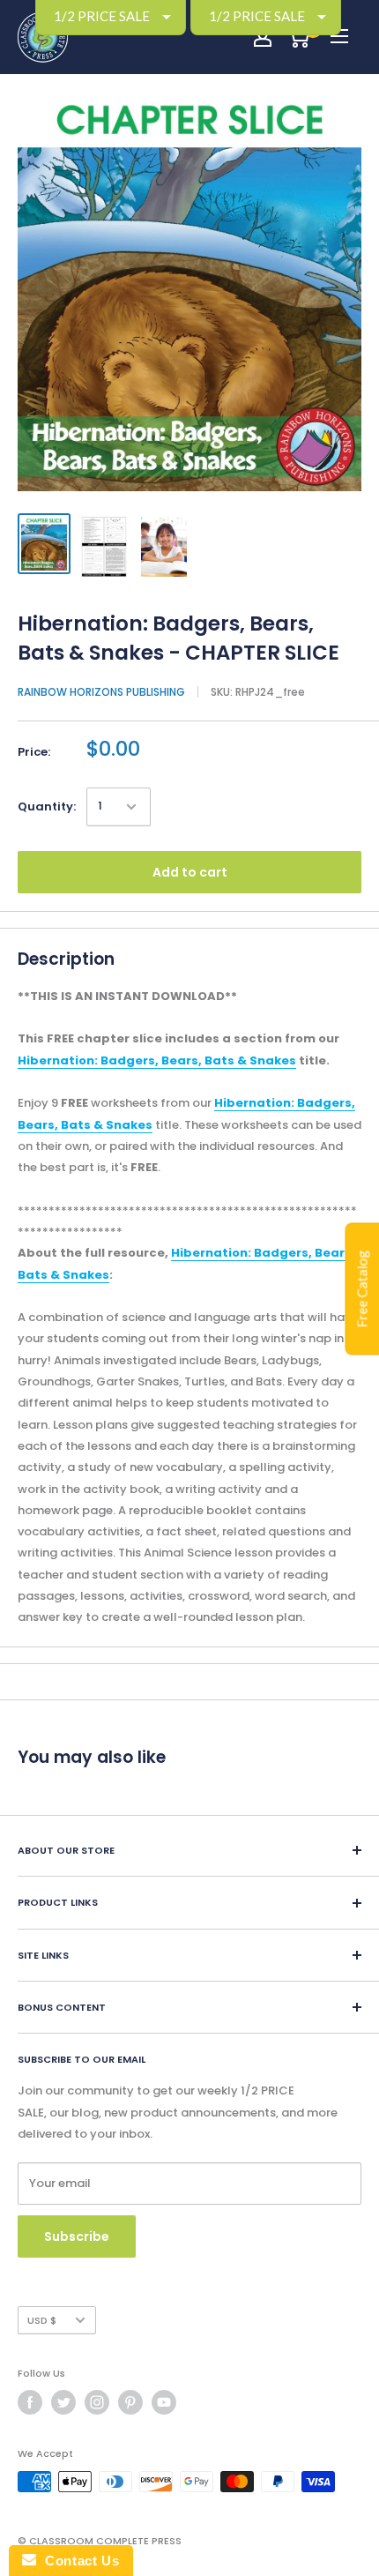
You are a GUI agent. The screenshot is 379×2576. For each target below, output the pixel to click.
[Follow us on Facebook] (30, 2402)
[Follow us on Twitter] (63, 2402)
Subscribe (77, 2236)
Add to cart (190, 872)
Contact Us (78, 2561)
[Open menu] (339, 36)
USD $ (42, 2320)
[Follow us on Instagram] (97, 2402)
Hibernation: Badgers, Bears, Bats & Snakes (157, 1060)
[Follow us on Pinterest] (130, 2402)
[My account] (263, 37)
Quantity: (47, 806)
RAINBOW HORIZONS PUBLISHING (101, 692)
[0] (298, 37)
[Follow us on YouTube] (164, 2402)
